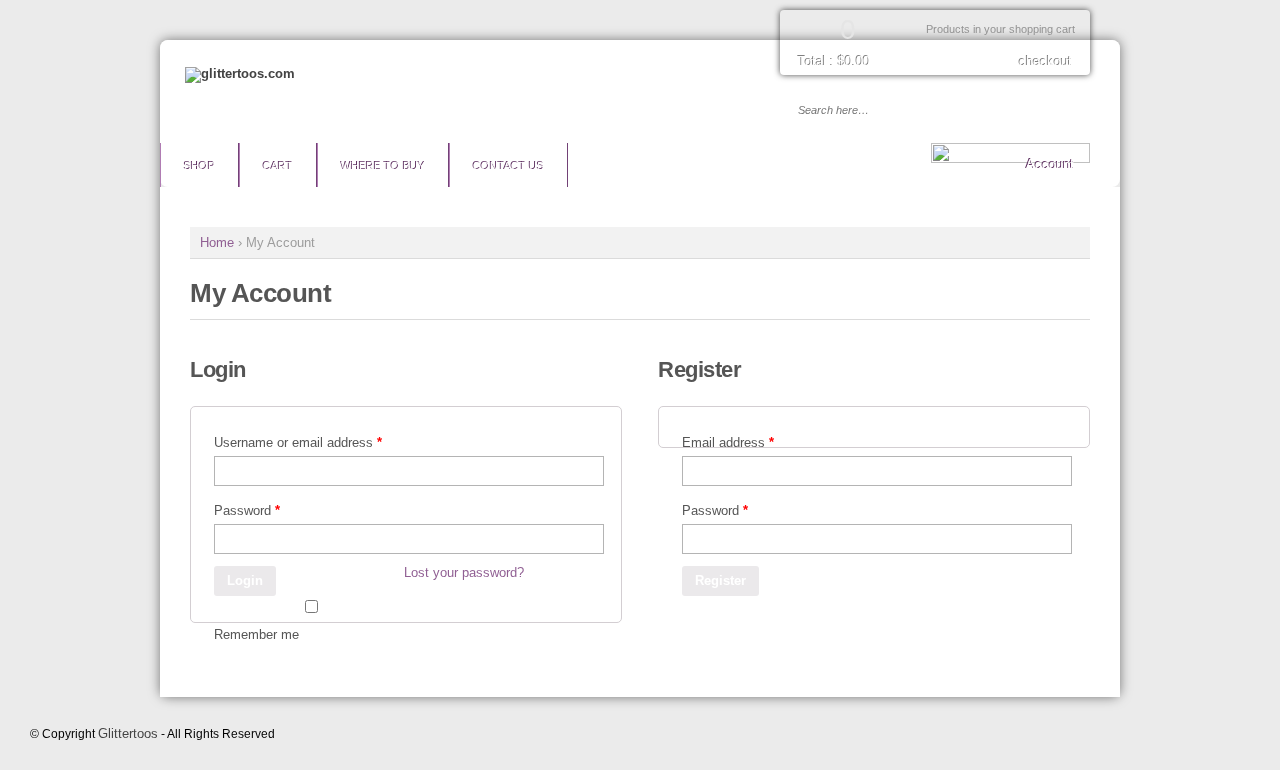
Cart (278, 166)
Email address (728, 442)
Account (1050, 164)
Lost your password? (464, 572)
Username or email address (298, 442)
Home (217, 242)
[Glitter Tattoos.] (240, 73)
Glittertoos (128, 733)
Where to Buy (383, 166)
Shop (199, 166)
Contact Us (508, 166)
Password (247, 510)
